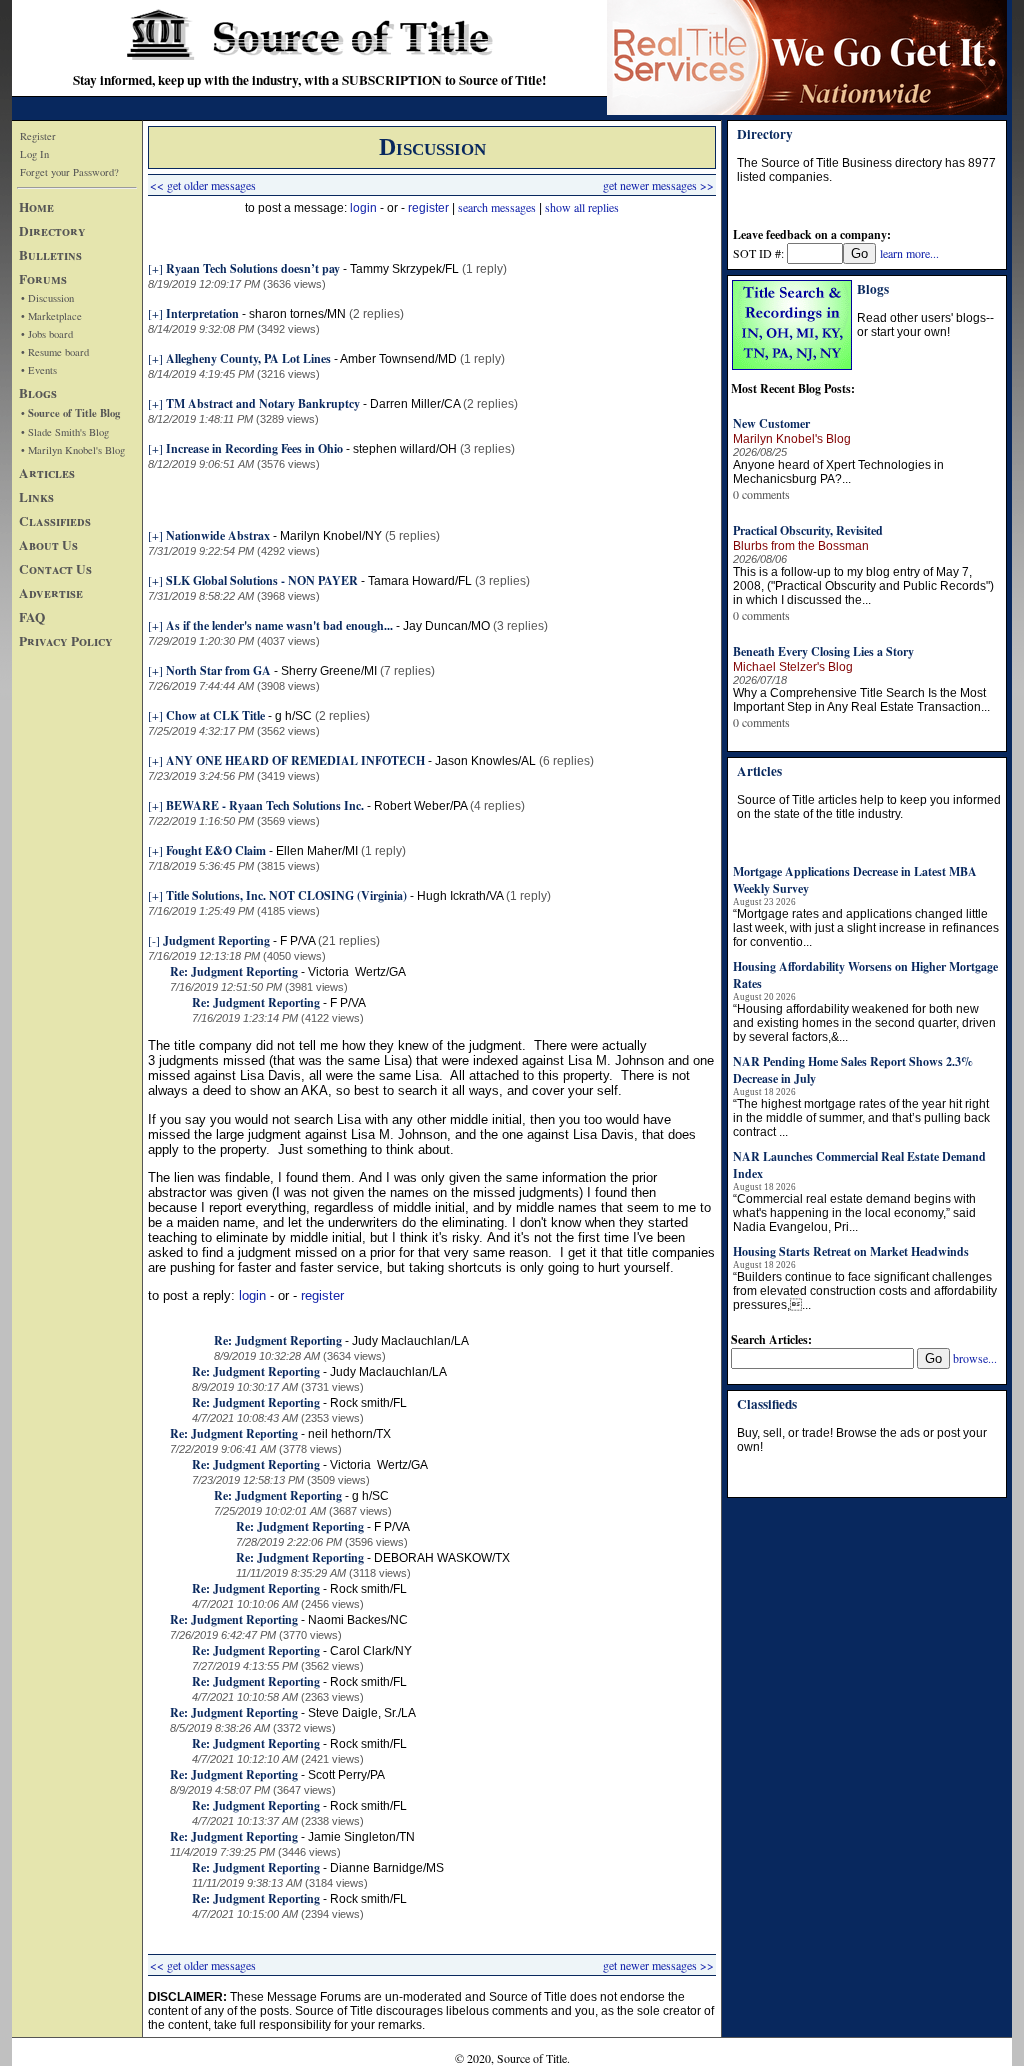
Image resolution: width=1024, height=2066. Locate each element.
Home (36, 207)
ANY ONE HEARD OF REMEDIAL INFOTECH (295, 760)
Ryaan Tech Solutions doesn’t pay (253, 268)
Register (38, 136)
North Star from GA (218, 670)
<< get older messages (203, 185)
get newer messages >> (658, 185)
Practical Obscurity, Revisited (808, 530)
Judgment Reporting (216, 940)
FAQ (32, 617)
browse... (975, 1358)
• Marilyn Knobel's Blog (73, 450)
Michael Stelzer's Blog (793, 667)
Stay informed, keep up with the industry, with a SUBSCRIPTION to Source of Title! (309, 80)
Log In (34, 154)
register (428, 208)
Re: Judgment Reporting (234, 971)
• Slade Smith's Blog (65, 432)
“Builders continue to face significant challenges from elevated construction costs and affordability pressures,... (865, 1291)
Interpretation (202, 313)
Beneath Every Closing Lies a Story (823, 651)
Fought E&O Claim (216, 850)
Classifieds (55, 521)
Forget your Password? (69, 172)
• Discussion (47, 298)
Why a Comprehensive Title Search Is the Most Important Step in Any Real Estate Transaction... (861, 700)
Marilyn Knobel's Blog (792, 439)
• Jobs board (47, 334)
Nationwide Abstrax (218, 535)
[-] (154, 940)
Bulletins (50, 255)
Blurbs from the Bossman (801, 546)
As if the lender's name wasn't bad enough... (279, 625)
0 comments (761, 494)
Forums (43, 279)
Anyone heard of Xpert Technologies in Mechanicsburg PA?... (838, 472)
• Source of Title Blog (70, 413)
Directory (52, 231)
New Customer (771, 423)
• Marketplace (51, 316)
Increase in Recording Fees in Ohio (254, 448)
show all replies (582, 207)
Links (36, 497)
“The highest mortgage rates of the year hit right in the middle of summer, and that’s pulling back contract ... (861, 1118)
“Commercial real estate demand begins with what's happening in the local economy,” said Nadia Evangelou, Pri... (854, 1213)
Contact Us (55, 569)
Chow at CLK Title (215, 715)
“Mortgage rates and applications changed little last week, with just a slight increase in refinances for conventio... (866, 928)
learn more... (909, 253)
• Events (39, 370)
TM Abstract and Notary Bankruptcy (263, 403)
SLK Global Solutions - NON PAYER (262, 580)
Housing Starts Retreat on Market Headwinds (851, 1251)
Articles (47, 473)
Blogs (38, 393)
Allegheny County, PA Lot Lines (248, 358)
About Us (48, 545)
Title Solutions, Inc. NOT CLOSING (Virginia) (286, 895)
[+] (155, 268)
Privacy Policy (66, 641)
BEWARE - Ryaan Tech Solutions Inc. (265, 805)
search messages (497, 207)
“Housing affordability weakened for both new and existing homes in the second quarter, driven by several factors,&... (864, 1023)
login (363, 208)
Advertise (51, 593)
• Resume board (55, 352)
